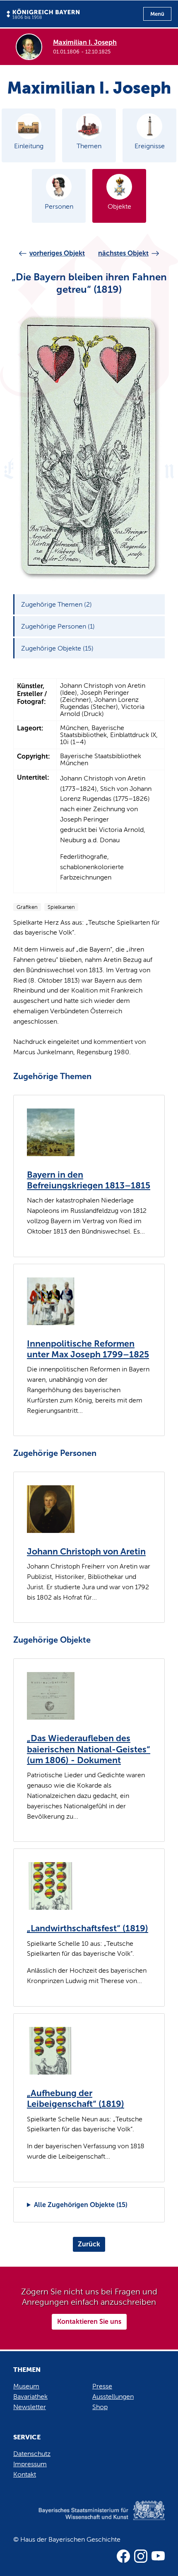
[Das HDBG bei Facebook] (123, 2556)
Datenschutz (32, 2454)
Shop (100, 2407)
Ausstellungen (113, 2396)
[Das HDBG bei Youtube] (158, 2556)
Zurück (89, 2244)
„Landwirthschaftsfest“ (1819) (88, 1928)
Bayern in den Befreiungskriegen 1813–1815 (89, 1180)
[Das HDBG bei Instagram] (141, 2556)
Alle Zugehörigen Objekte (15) (81, 2205)
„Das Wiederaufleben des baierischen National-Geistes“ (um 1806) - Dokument (89, 1749)
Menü (157, 14)
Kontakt (25, 2474)
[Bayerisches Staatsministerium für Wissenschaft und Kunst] (89, 2519)
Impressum (30, 2464)
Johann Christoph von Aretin (86, 1552)
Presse (102, 2386)
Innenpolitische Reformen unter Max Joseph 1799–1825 (88, 1349)
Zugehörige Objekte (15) (57, 648)
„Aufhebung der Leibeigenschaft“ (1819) (76, 2099)
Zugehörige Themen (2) (57, 604)
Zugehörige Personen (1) (58, 626)
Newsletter (30, 2407)
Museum (26, 2386)
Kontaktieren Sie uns (89, 2322)
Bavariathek (30, 2396)
